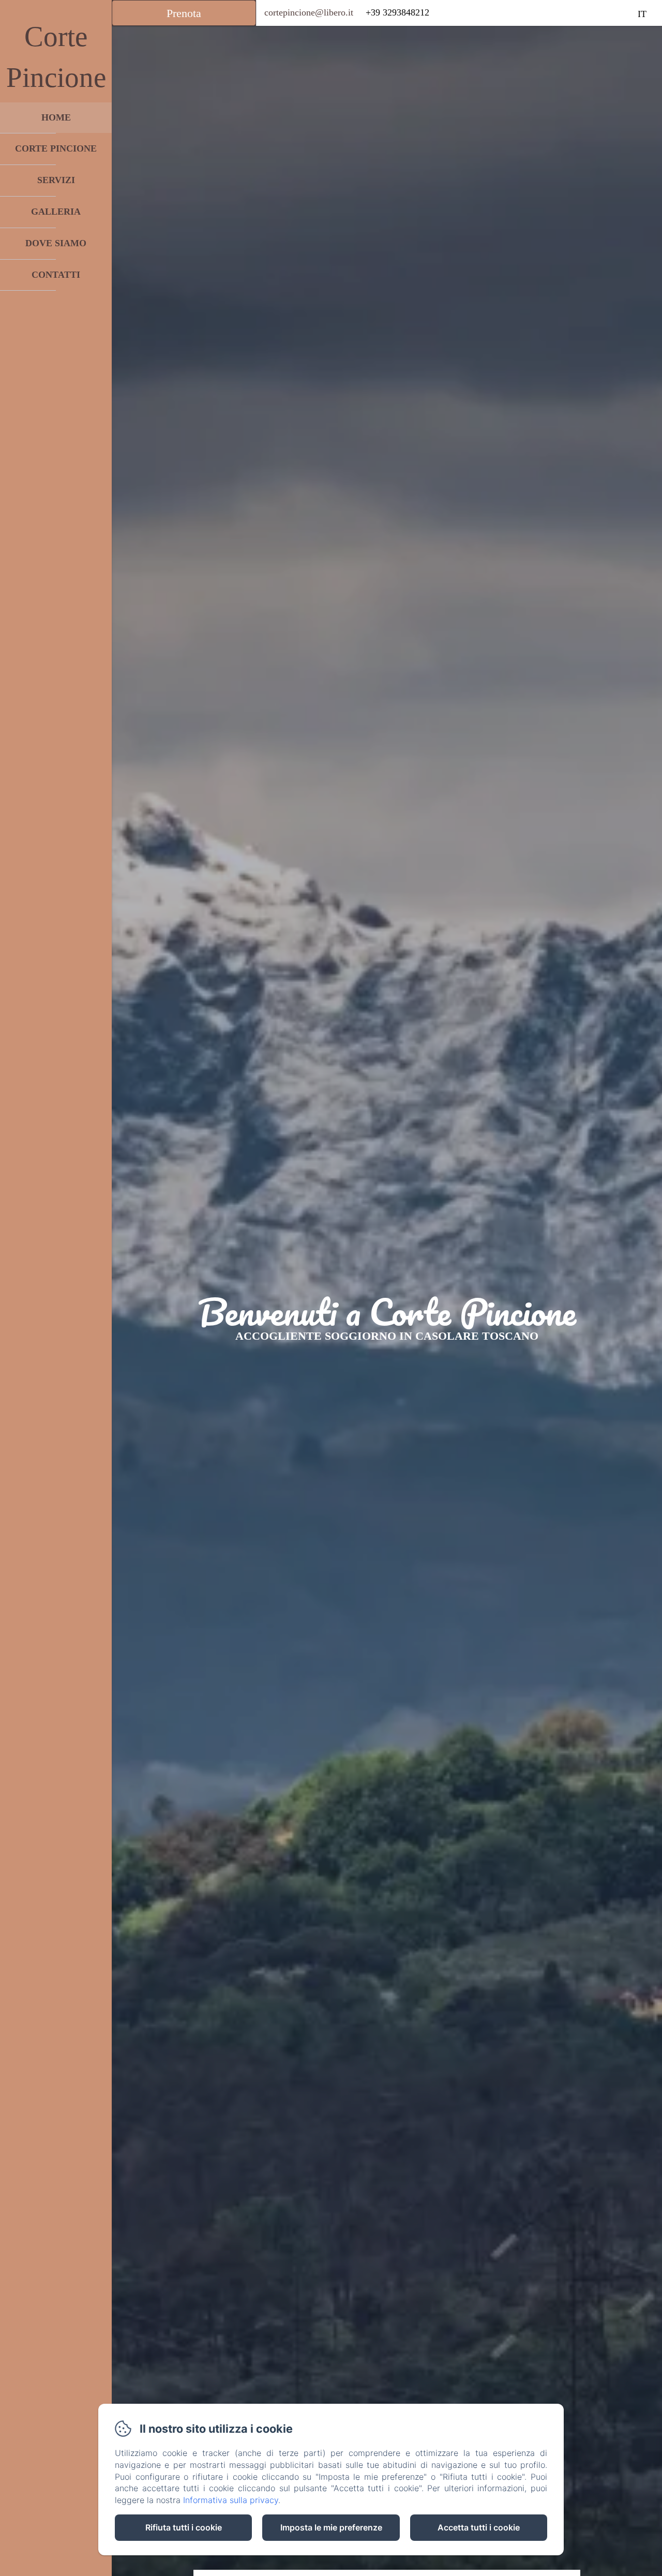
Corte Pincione (56, 148)
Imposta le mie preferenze (331, 2527)
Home (56, 117)
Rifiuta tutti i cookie (184, 2527)
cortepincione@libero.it (309, 12)
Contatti (56, 275)
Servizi (56, 180)
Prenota (184, 13)
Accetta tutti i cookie (479, 2527)
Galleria (56, 212)
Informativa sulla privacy (231, 2500)
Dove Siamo (56, 243)
